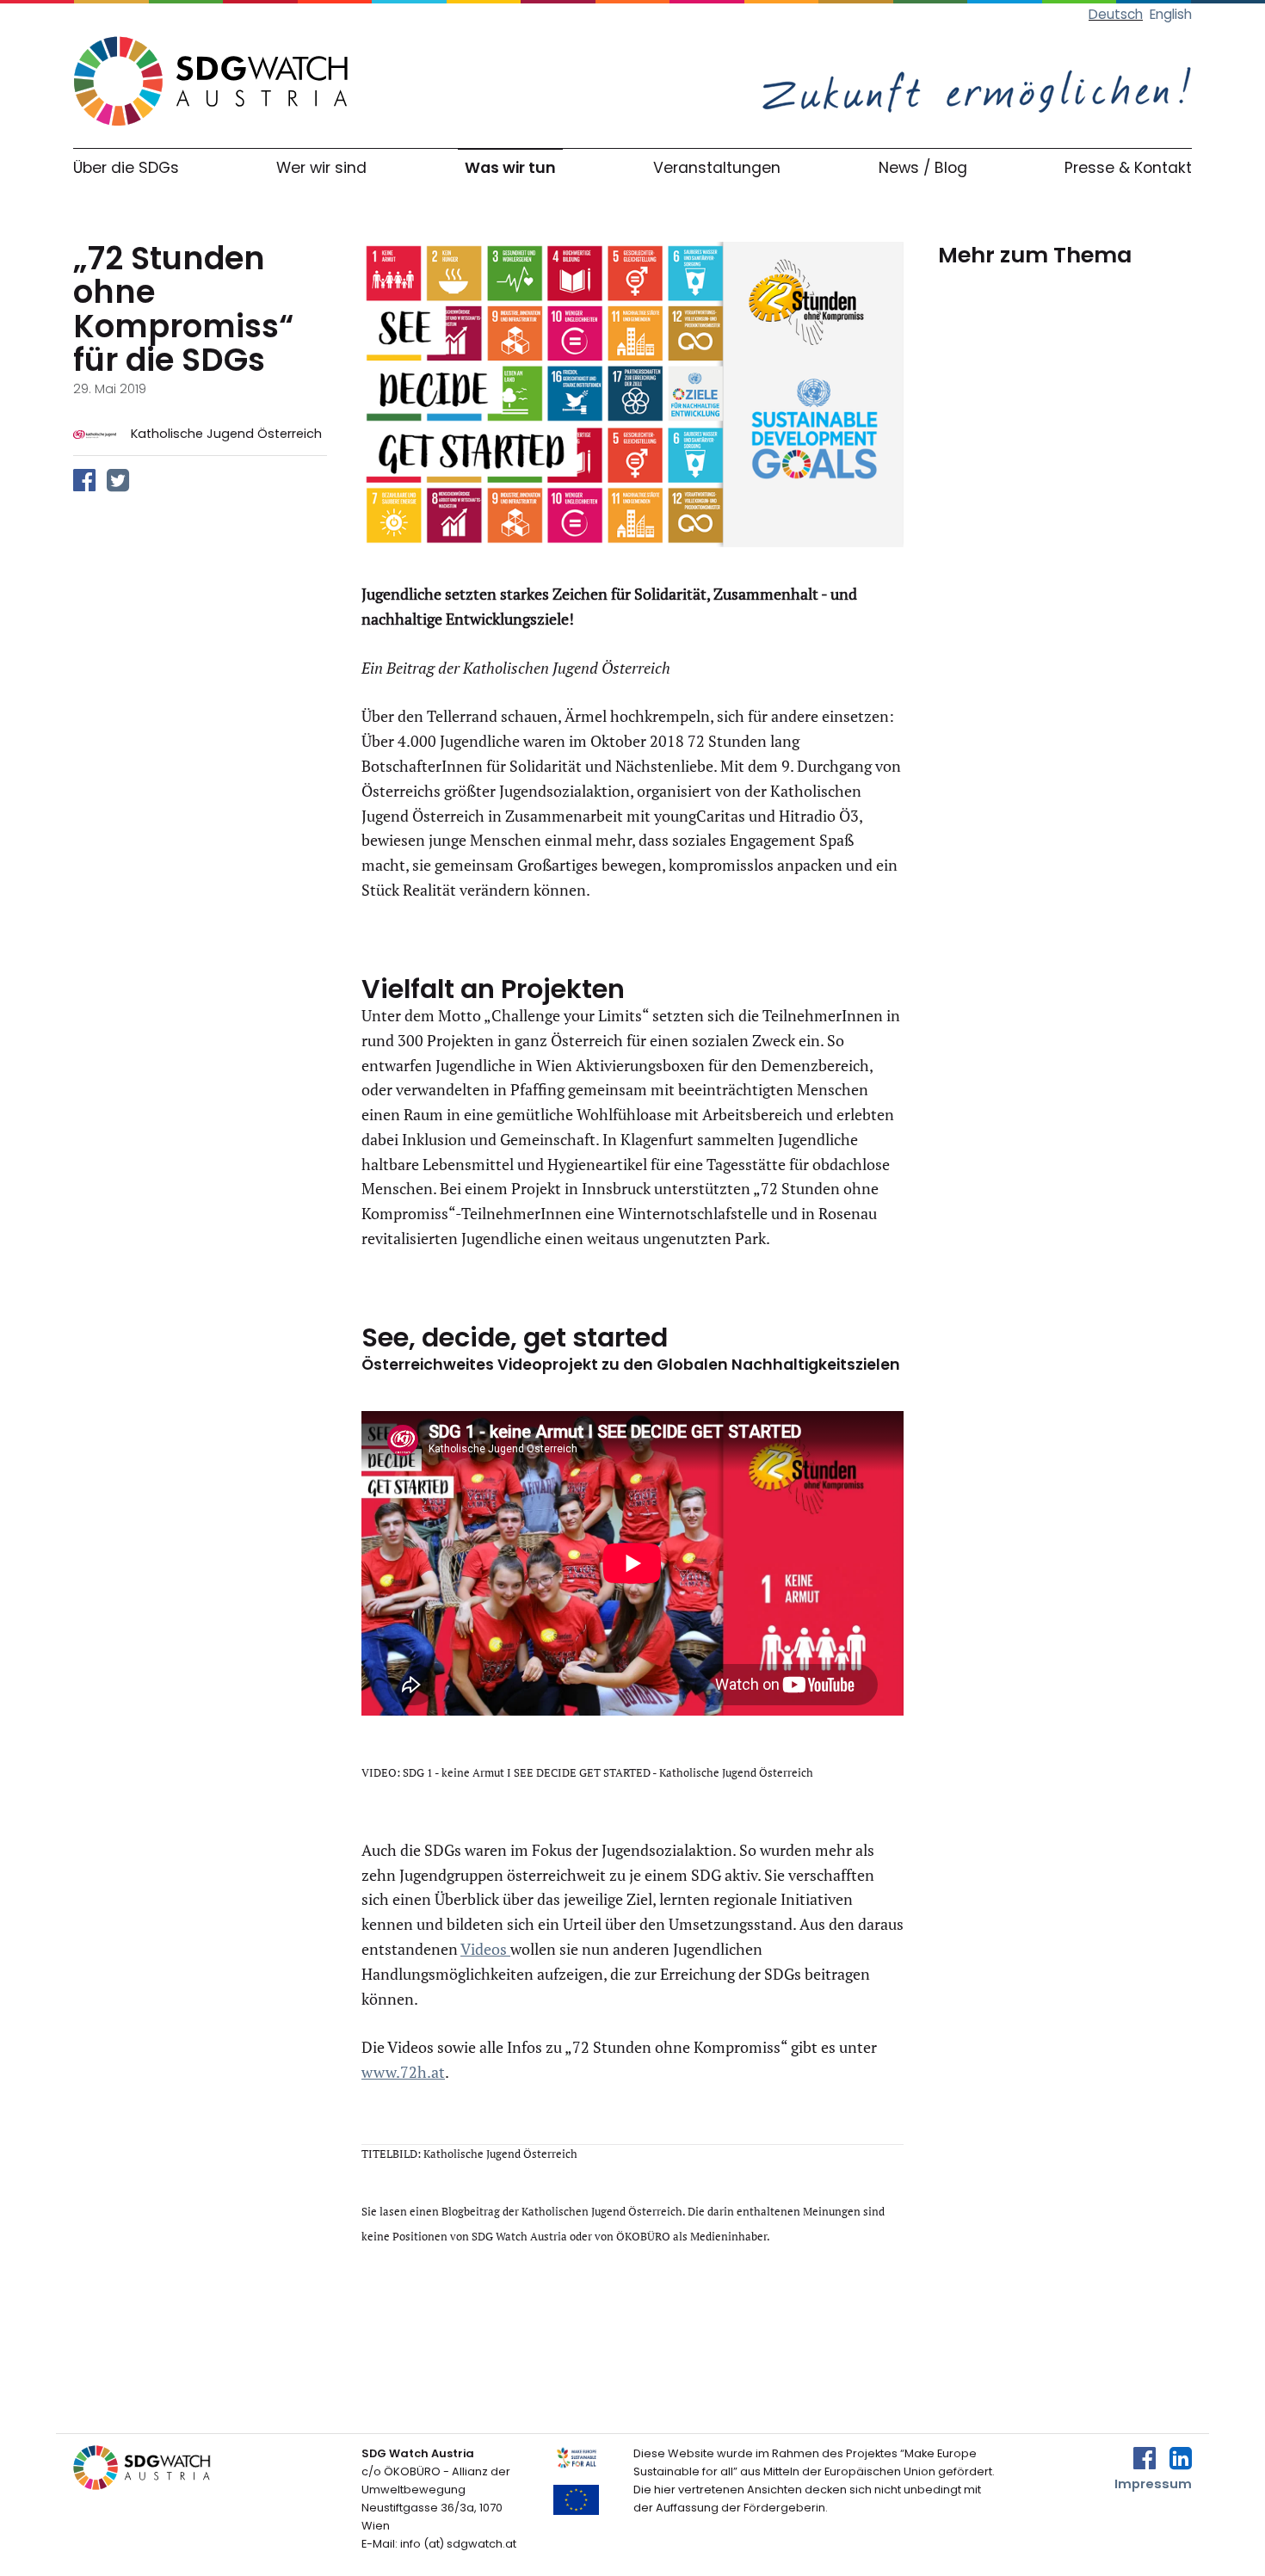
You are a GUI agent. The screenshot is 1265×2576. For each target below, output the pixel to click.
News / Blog (923, 168)
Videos (485, 1949)
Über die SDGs (126, 168)
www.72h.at (403, 2072)
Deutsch (1116, 14)
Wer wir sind (321, 168)
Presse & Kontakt (1128, 168)
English (1171, 14)
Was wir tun (510, 168)
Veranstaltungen (717, 168)
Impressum (1153, 2484)
